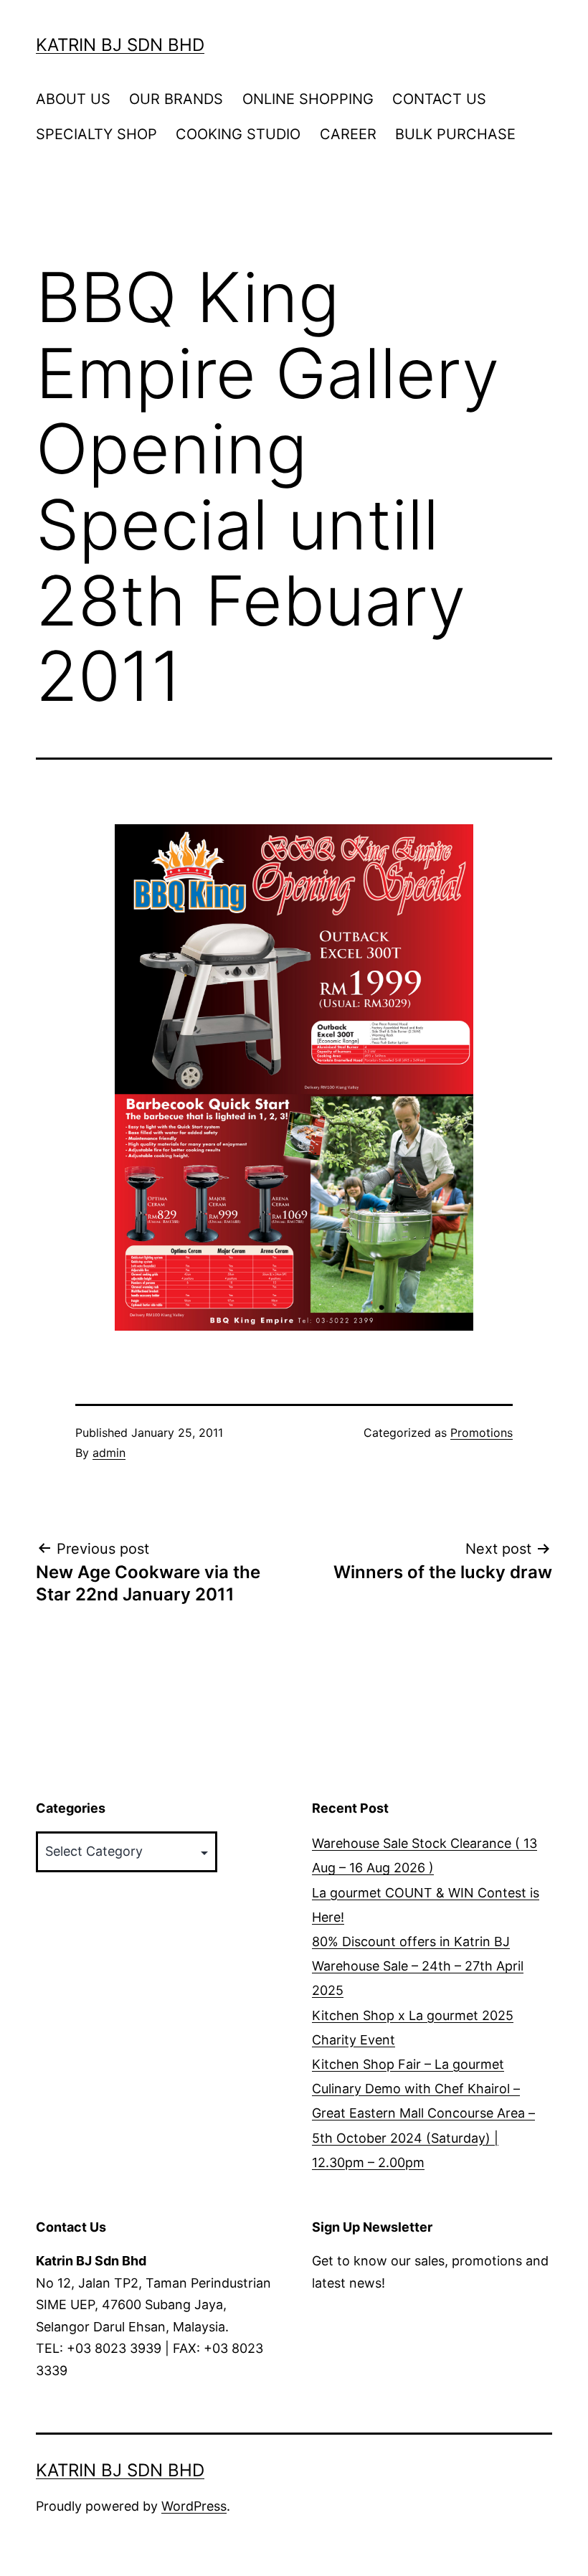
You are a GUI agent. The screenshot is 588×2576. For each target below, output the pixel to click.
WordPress (194, 2506)
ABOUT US (73, 99)
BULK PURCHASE (455, 134)
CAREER (348, 134)
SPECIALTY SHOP (96, 134)
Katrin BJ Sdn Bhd (120, 45)
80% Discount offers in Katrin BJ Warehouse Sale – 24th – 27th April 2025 (418, 1966)
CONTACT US (439, 99)
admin (109, 1453)
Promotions (482, 1433)
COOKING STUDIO (238, 134)
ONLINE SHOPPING (308, 99)
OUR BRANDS (176, 99)
